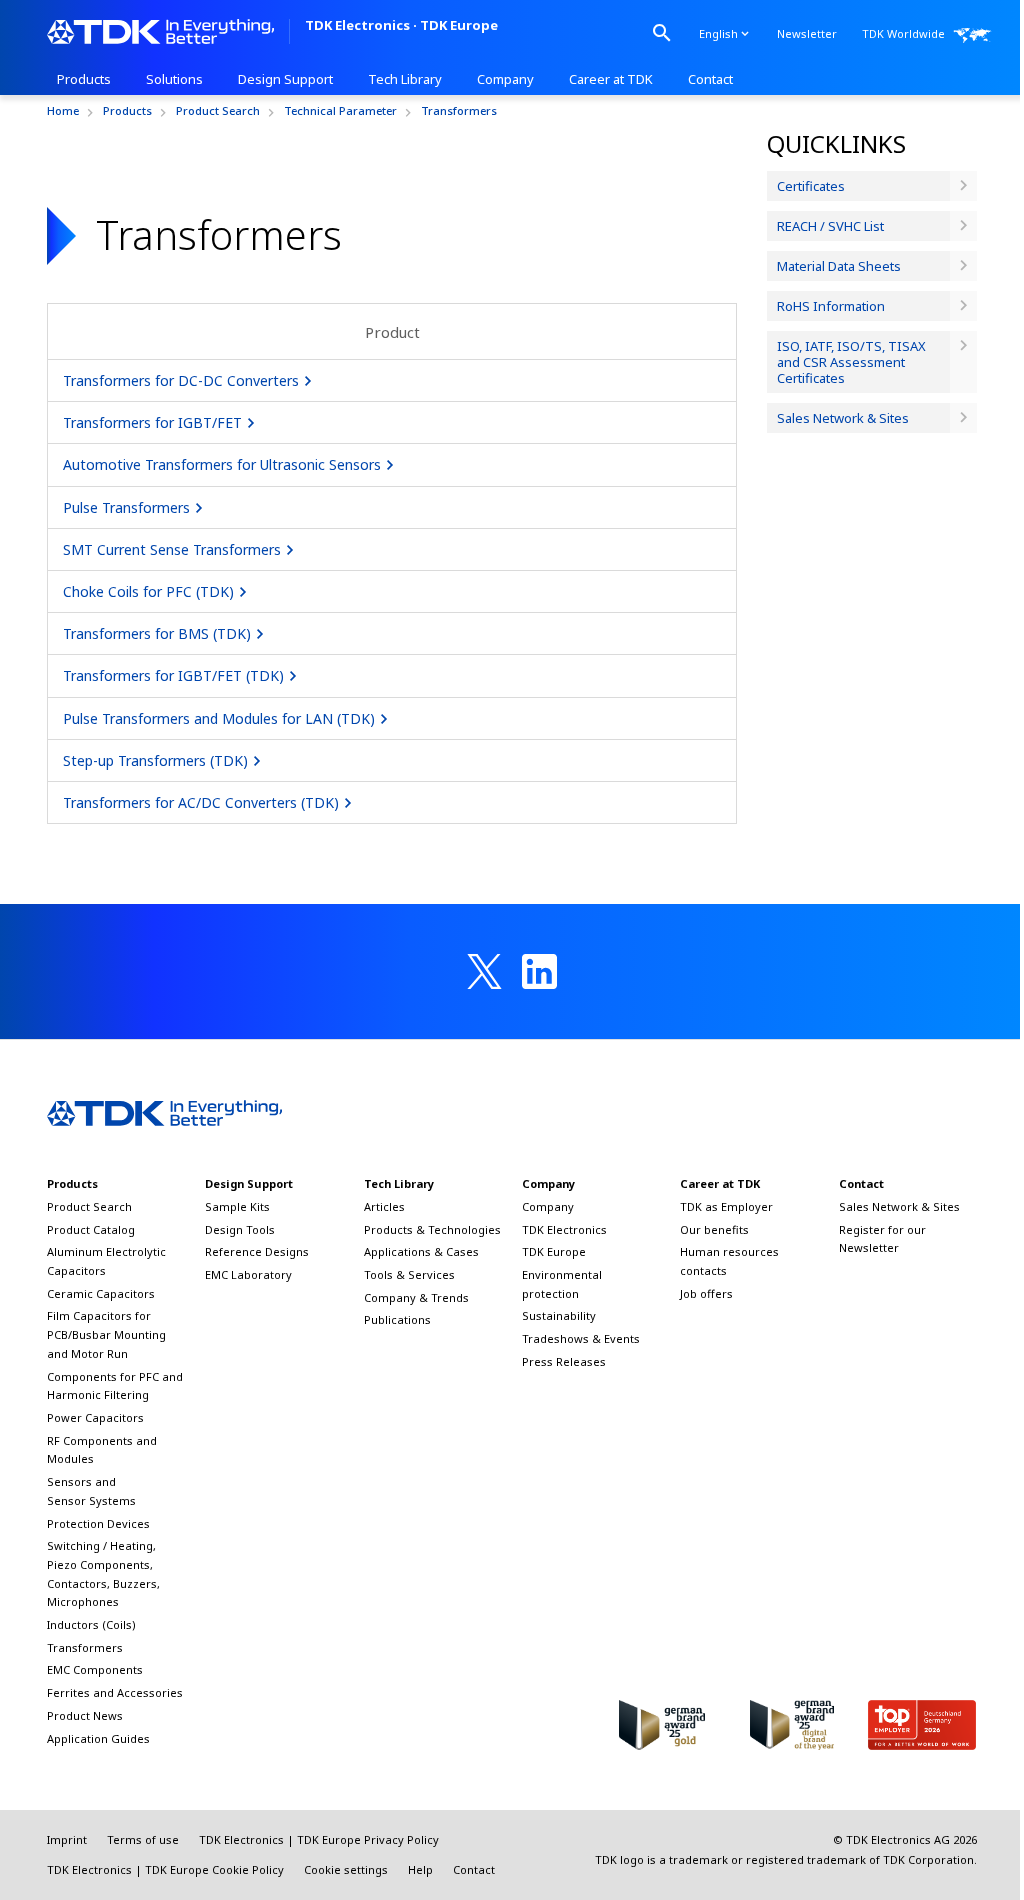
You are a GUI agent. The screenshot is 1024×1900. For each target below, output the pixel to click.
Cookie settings (346, 1869)
